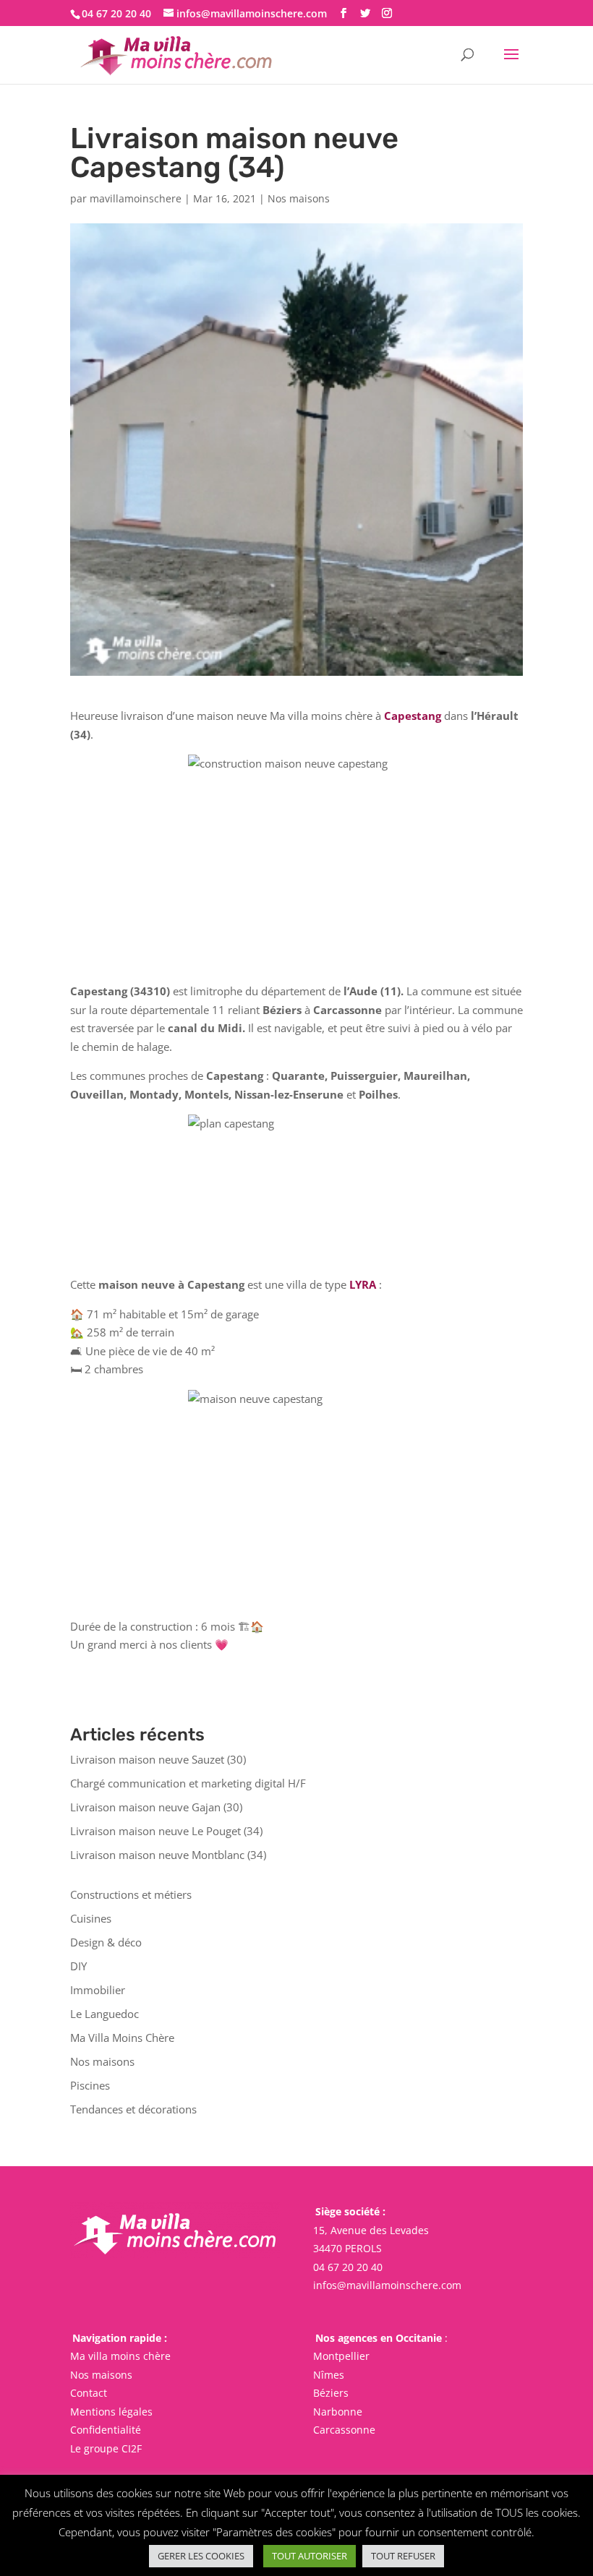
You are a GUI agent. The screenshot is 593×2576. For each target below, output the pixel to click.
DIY (78, 1966)
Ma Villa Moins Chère (122, 2038)
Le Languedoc (104, 2014)
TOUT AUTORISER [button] (310, 2556)
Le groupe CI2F (106, 2448)
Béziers (331, 2393)
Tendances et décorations (133, 2109)
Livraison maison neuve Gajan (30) (156, 1807)
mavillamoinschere (136, 198)
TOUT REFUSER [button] (403, 2556)
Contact (89, 2393)
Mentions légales (111, 2412)
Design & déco (106, 1942)
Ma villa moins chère (120, 2356)
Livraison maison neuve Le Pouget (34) (166, 1831)
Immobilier (98, 1990)
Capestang (413, 716)
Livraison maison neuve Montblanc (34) (168, 1855)
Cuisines (91, 1918)
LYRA (363, 1284)
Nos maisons (299, 198)
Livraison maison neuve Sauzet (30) (158, 1759)
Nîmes (329, 2375)
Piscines (90, 2085)
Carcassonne (344, 2430)
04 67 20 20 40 (348, 2267)
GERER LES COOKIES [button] (201, 2556)
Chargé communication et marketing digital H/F (188, 1783)
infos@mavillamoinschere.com (387, 2285)
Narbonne (338, 2412)
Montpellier (341, 2356)
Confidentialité (106, 2430)
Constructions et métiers (131, 1894)
